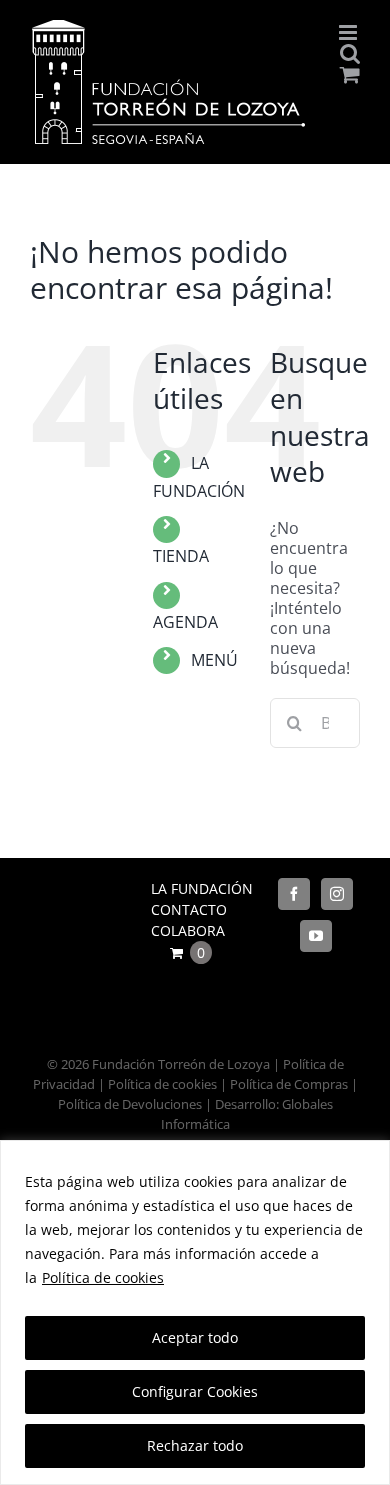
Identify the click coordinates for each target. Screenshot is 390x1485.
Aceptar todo (195, 1337)
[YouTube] (316, 936)
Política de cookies (103, 1277)
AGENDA (185, 622)
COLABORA (188, 930)
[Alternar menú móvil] (349, 32)
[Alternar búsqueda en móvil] (350, 53)
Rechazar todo (195, 1445)
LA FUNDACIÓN (202, 888)
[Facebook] (294, 894)
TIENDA (181, 556)
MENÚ (214, 660)
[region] (195, 1312)
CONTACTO (189, 909)
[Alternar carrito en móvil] (350, 74)
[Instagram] (337, 894)
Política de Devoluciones (130, 1104)
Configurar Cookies (195, 1391)
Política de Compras (289, 1084)
